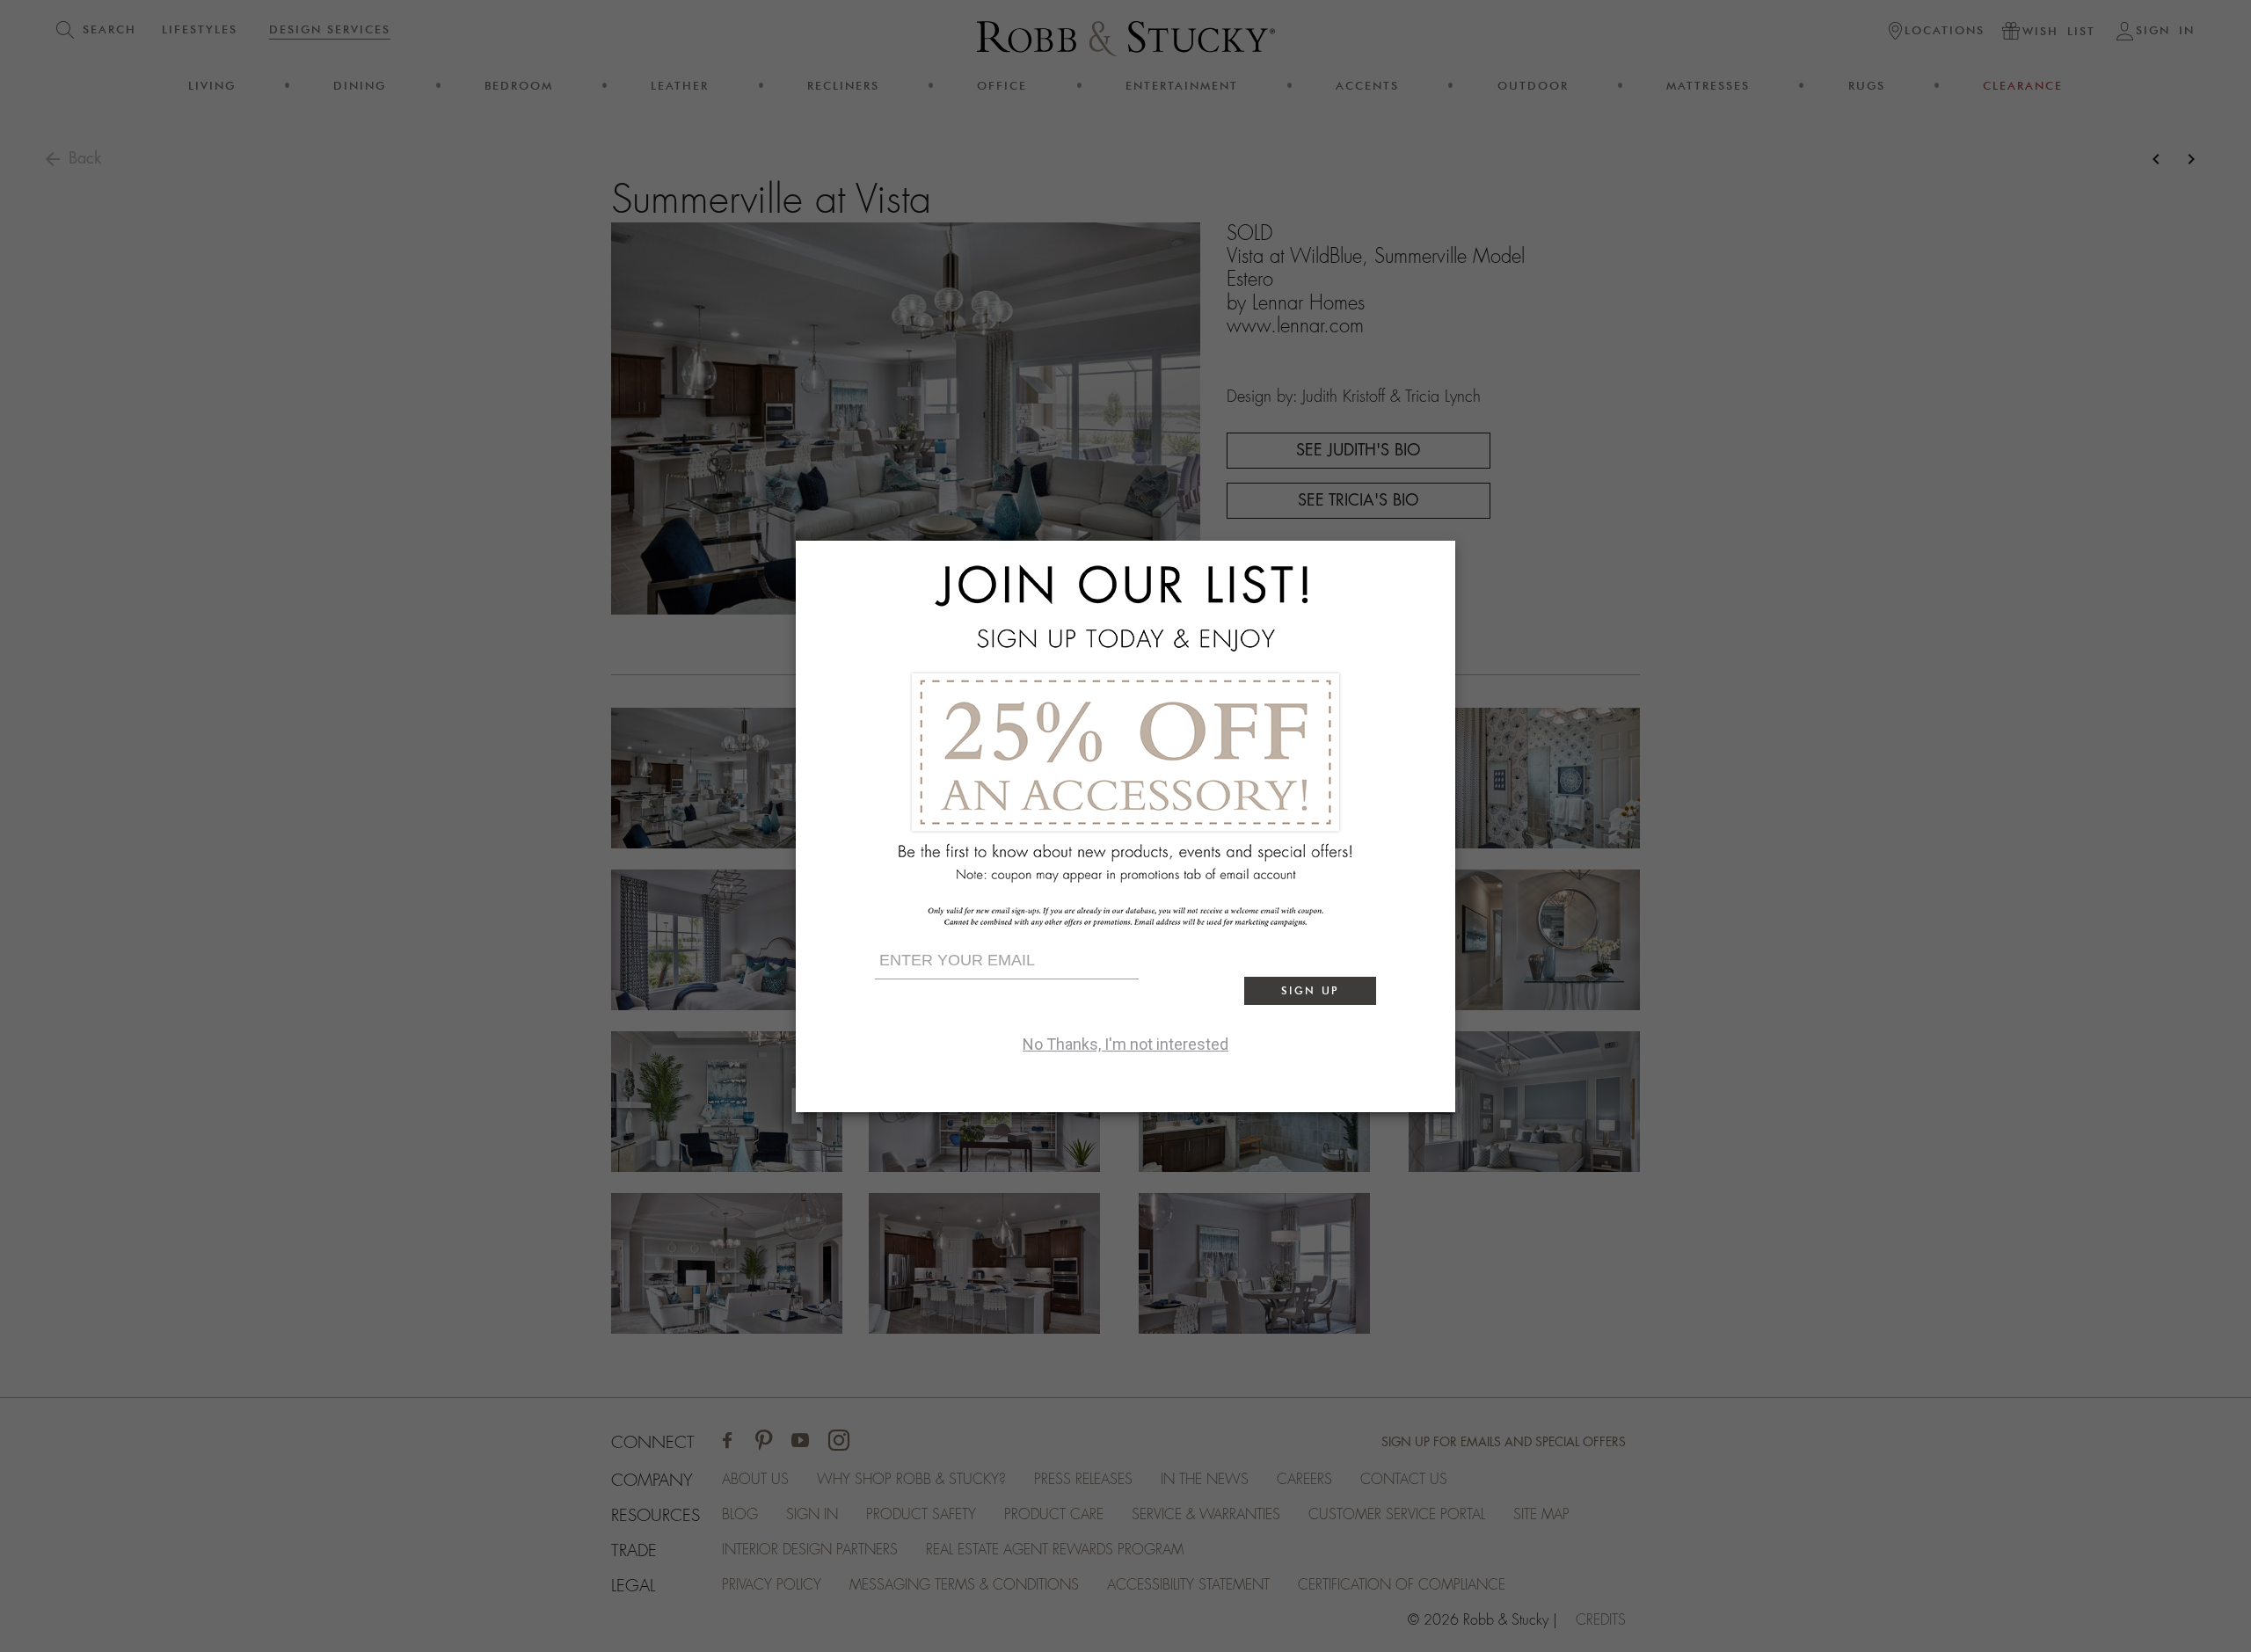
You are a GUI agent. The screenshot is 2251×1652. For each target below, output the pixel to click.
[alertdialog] (1125, 826)
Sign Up (1310, 990)
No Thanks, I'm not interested (1125, 1044)
